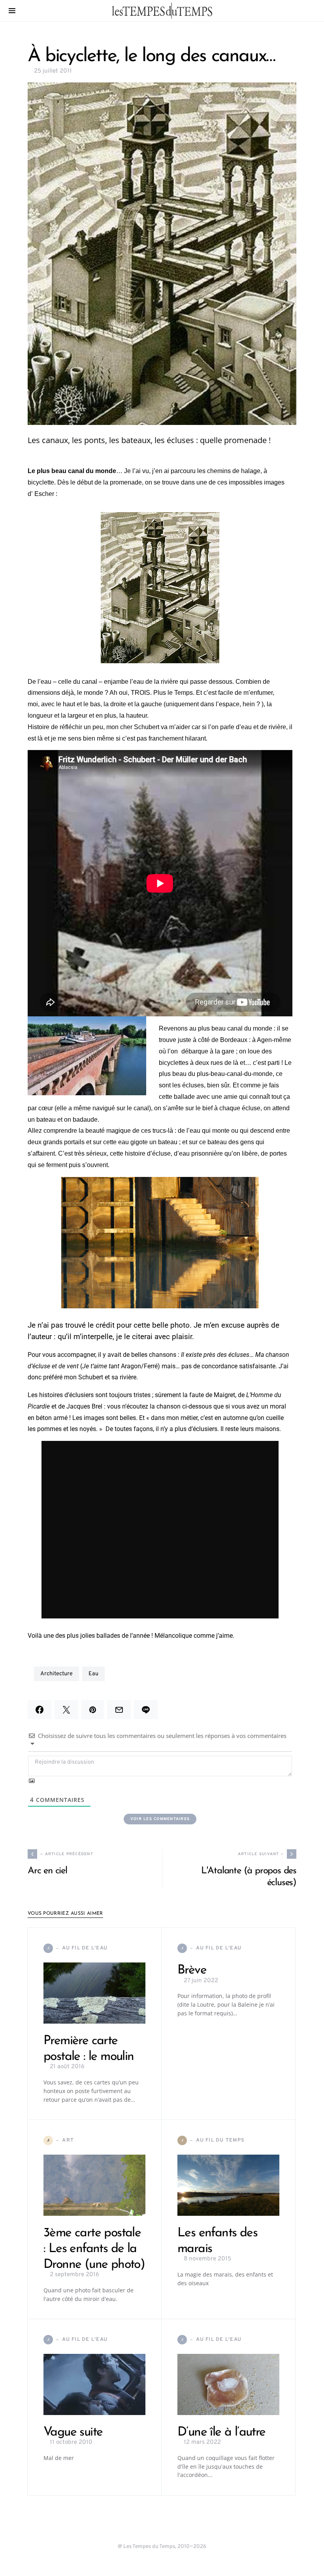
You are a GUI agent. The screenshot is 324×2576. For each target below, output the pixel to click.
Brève (192, 1970)
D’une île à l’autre (221, 2432)
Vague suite (73, 2432)
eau (93, 1674)
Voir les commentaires (160, 1819)
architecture (57, 1674)
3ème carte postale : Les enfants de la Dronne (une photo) (94, 2249)
